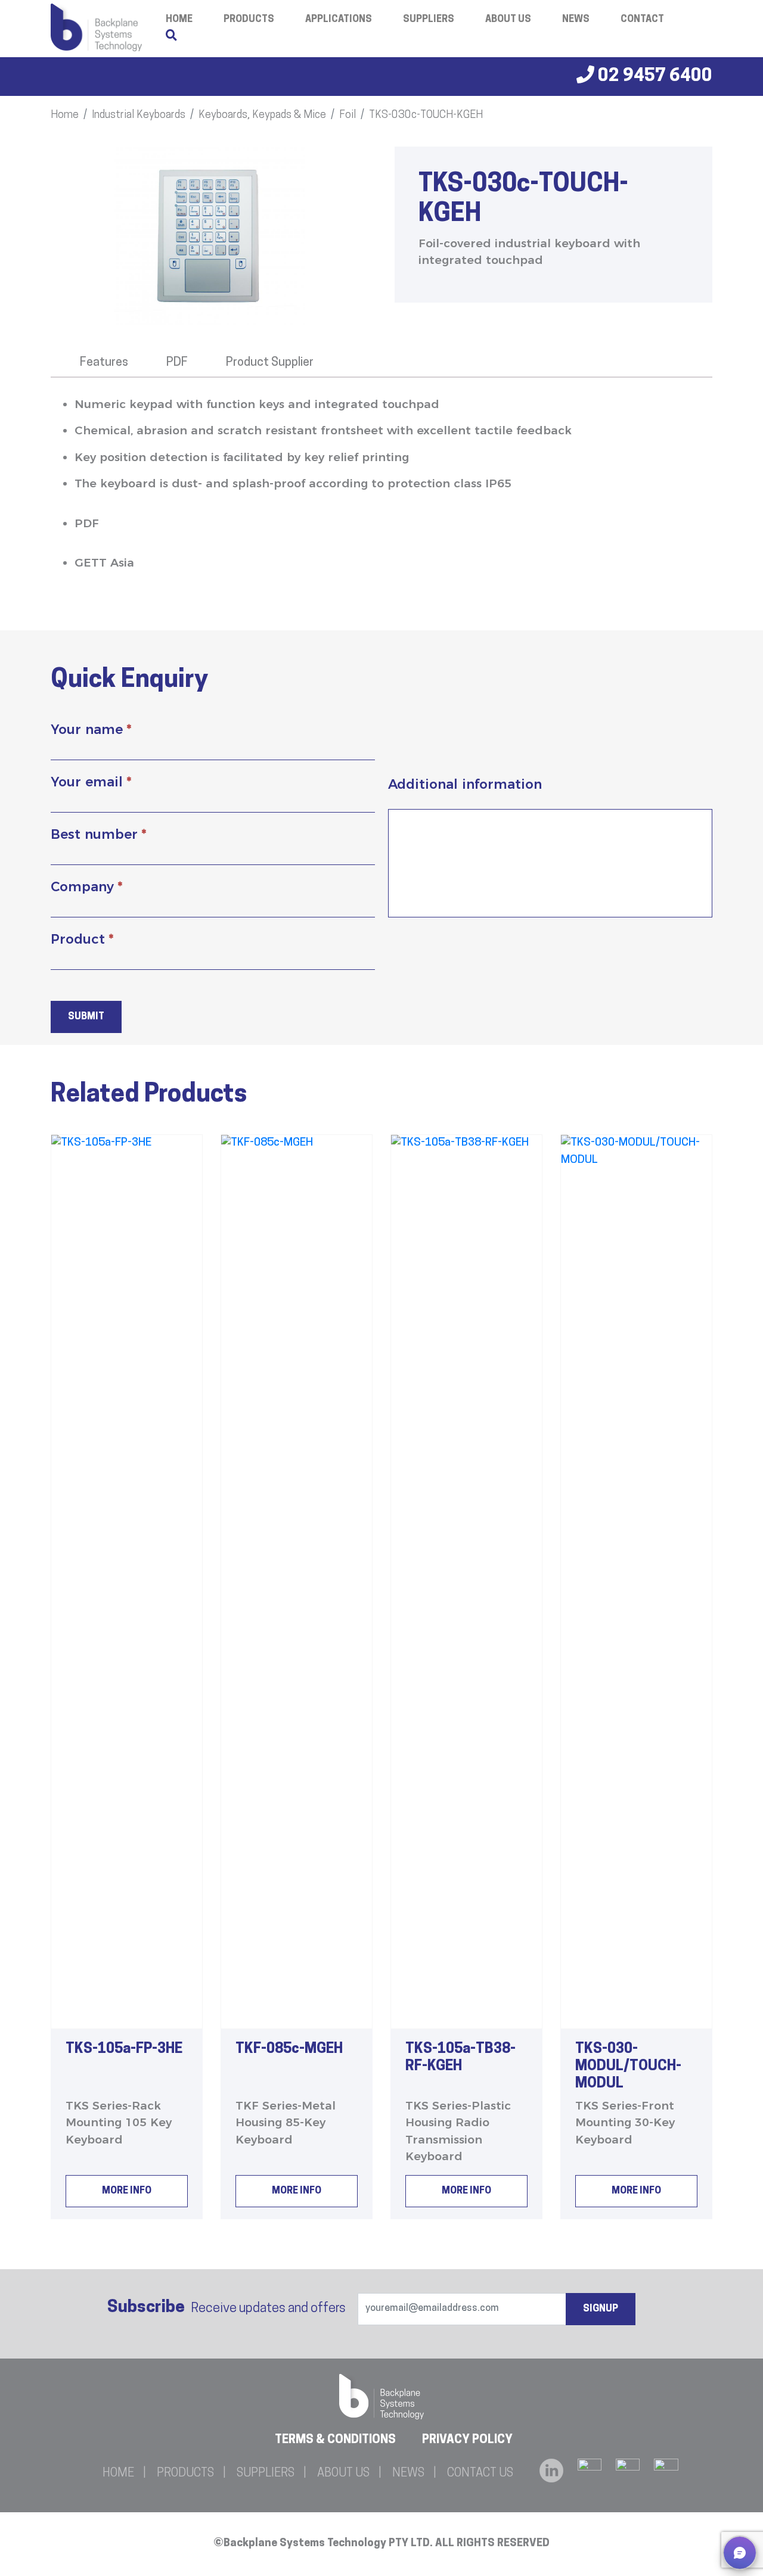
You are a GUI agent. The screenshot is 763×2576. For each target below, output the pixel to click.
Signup (601, 2309)
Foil (348, 116)
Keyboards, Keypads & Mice (262, 116)
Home (65, 116)
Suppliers (429, 20)
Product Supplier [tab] (270, 363)
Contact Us (480, 2474)
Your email (91, 782)
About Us (508, 20)
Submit (86, 1017)
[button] (740, 2553)
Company (86, 887)
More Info (127, 2191)
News (576, 20)
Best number (98, 834)
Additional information (465, 784)
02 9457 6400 (653, 77)
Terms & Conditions (335, 2440)
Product (82, 939)
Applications (339, 20)
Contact (642, 20)
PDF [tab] (177, 363)
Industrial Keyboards (139, 116)
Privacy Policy (467, 2440)
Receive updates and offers (227, 2308)
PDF (87, 523)
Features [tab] (104, 363)
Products (249, 20)
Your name (91, 729)
